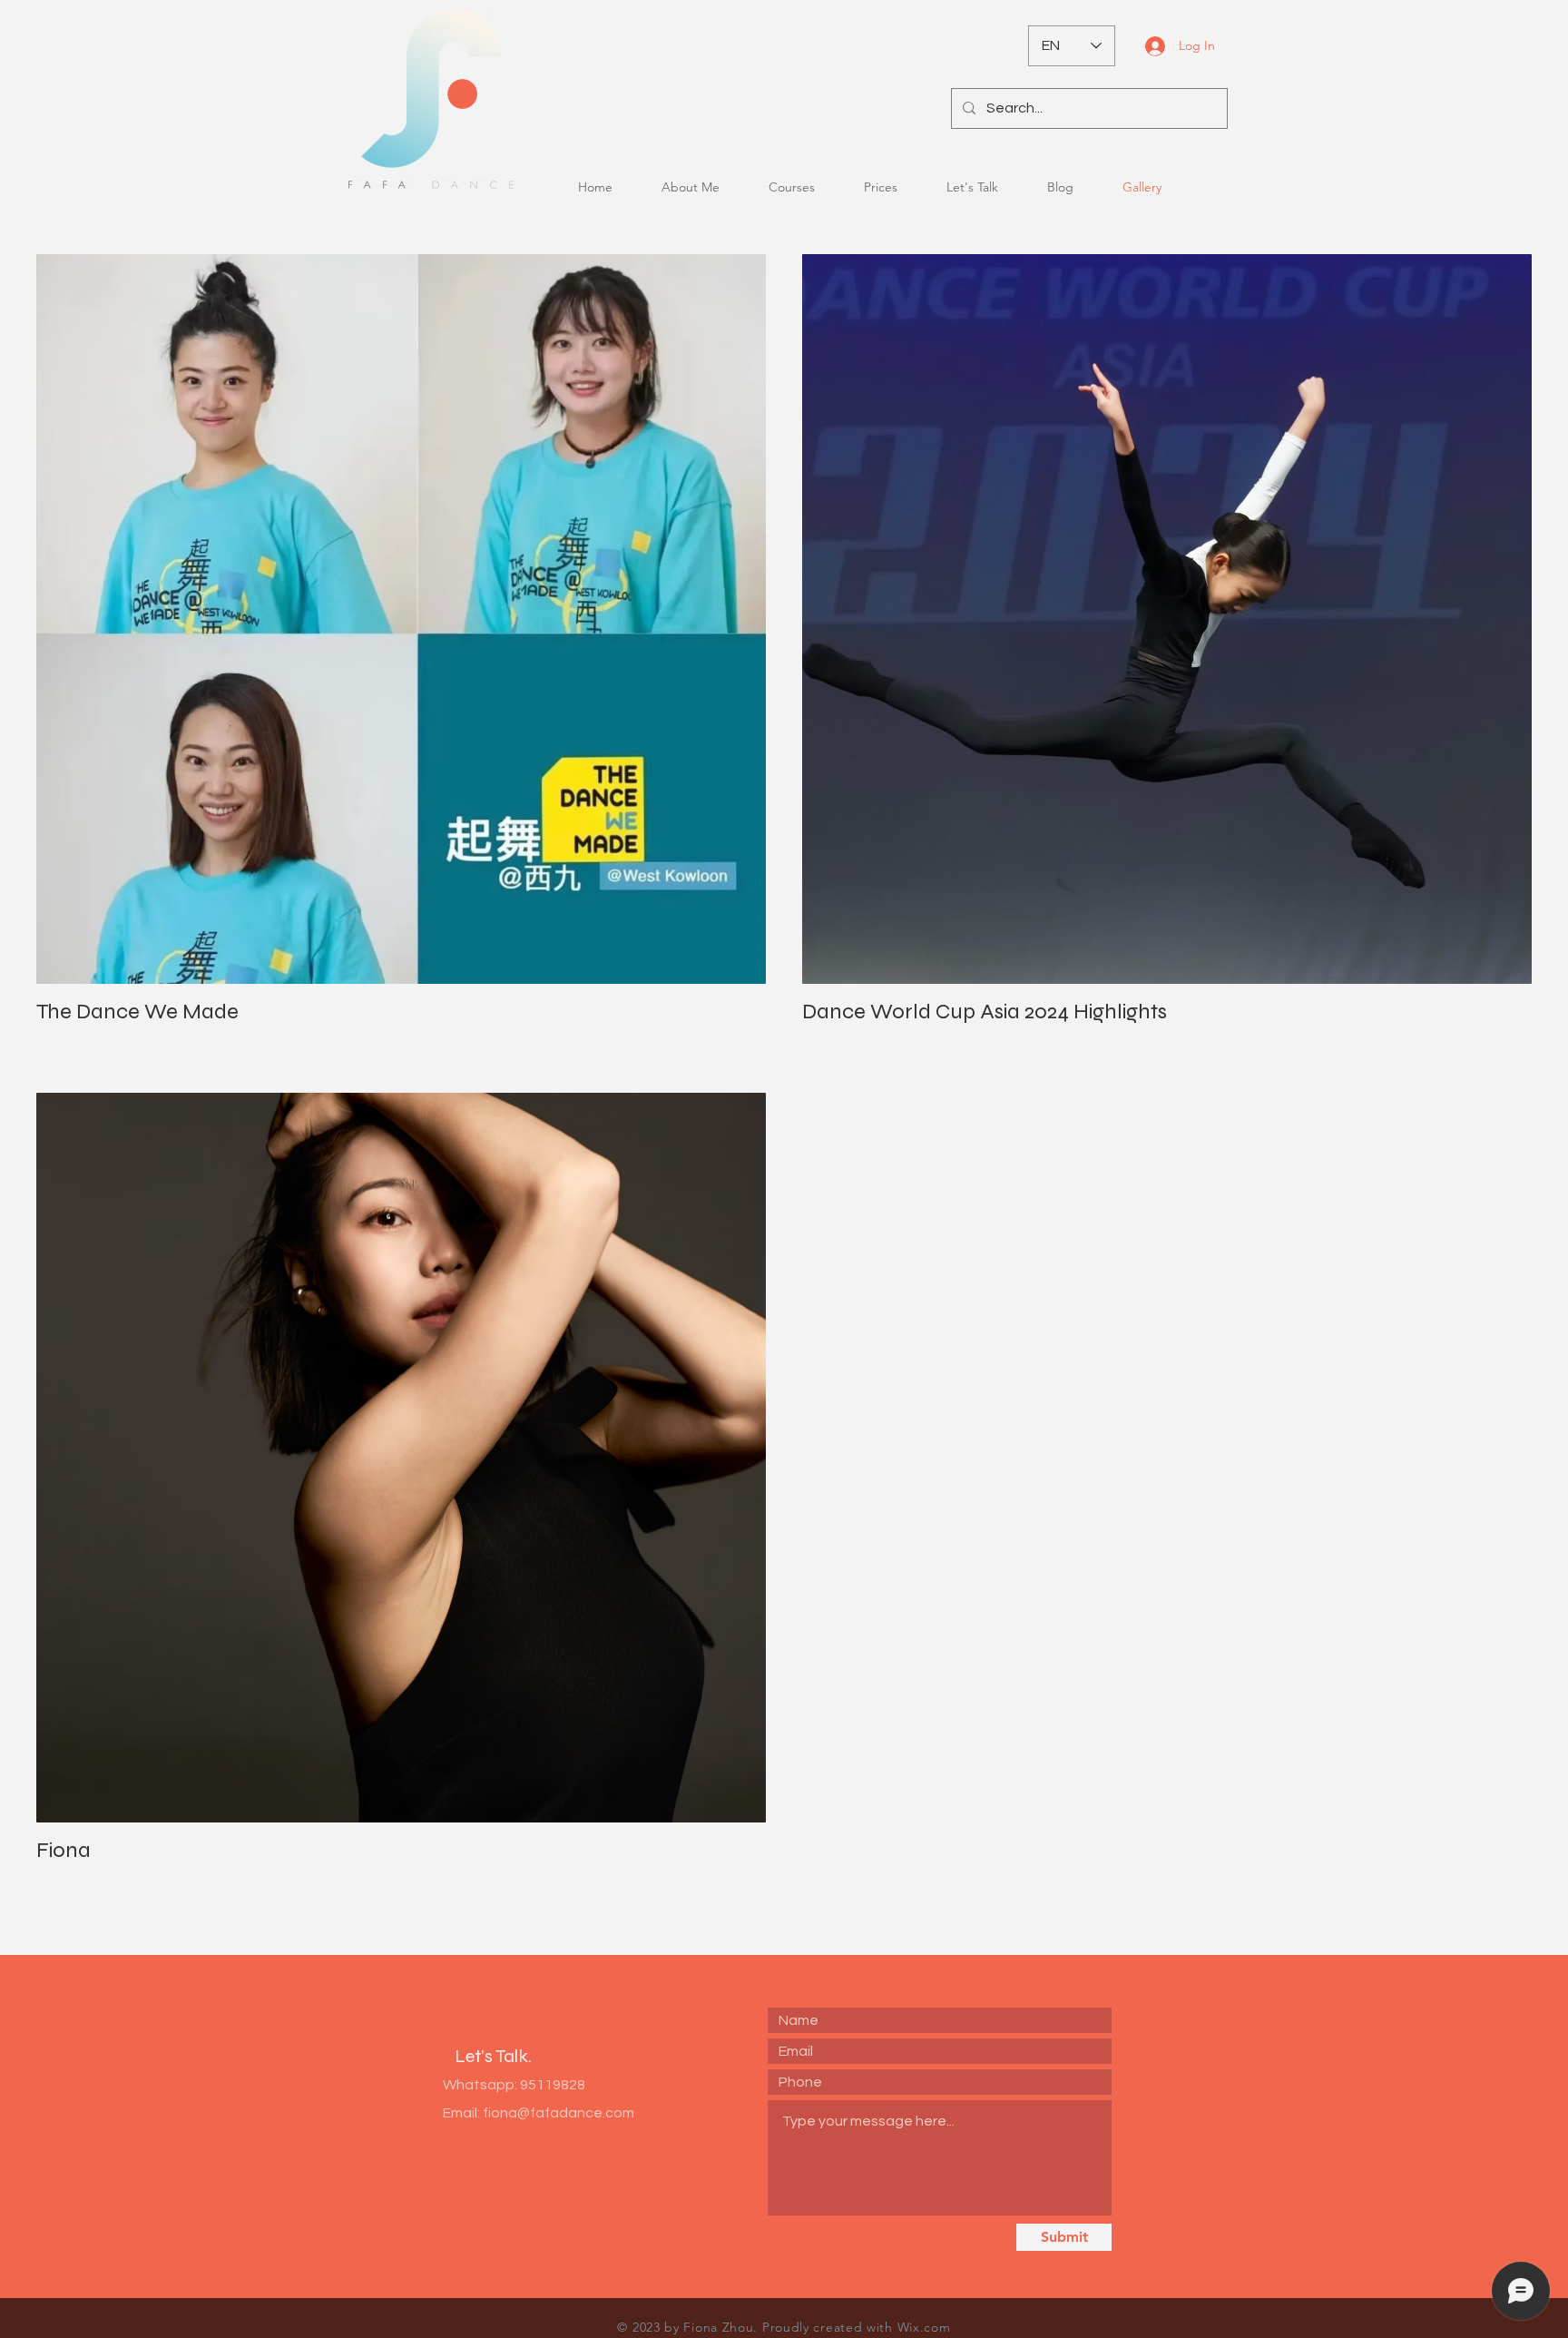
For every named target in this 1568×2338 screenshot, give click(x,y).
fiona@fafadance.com (559, 2113)
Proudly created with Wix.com (857, 2327)
